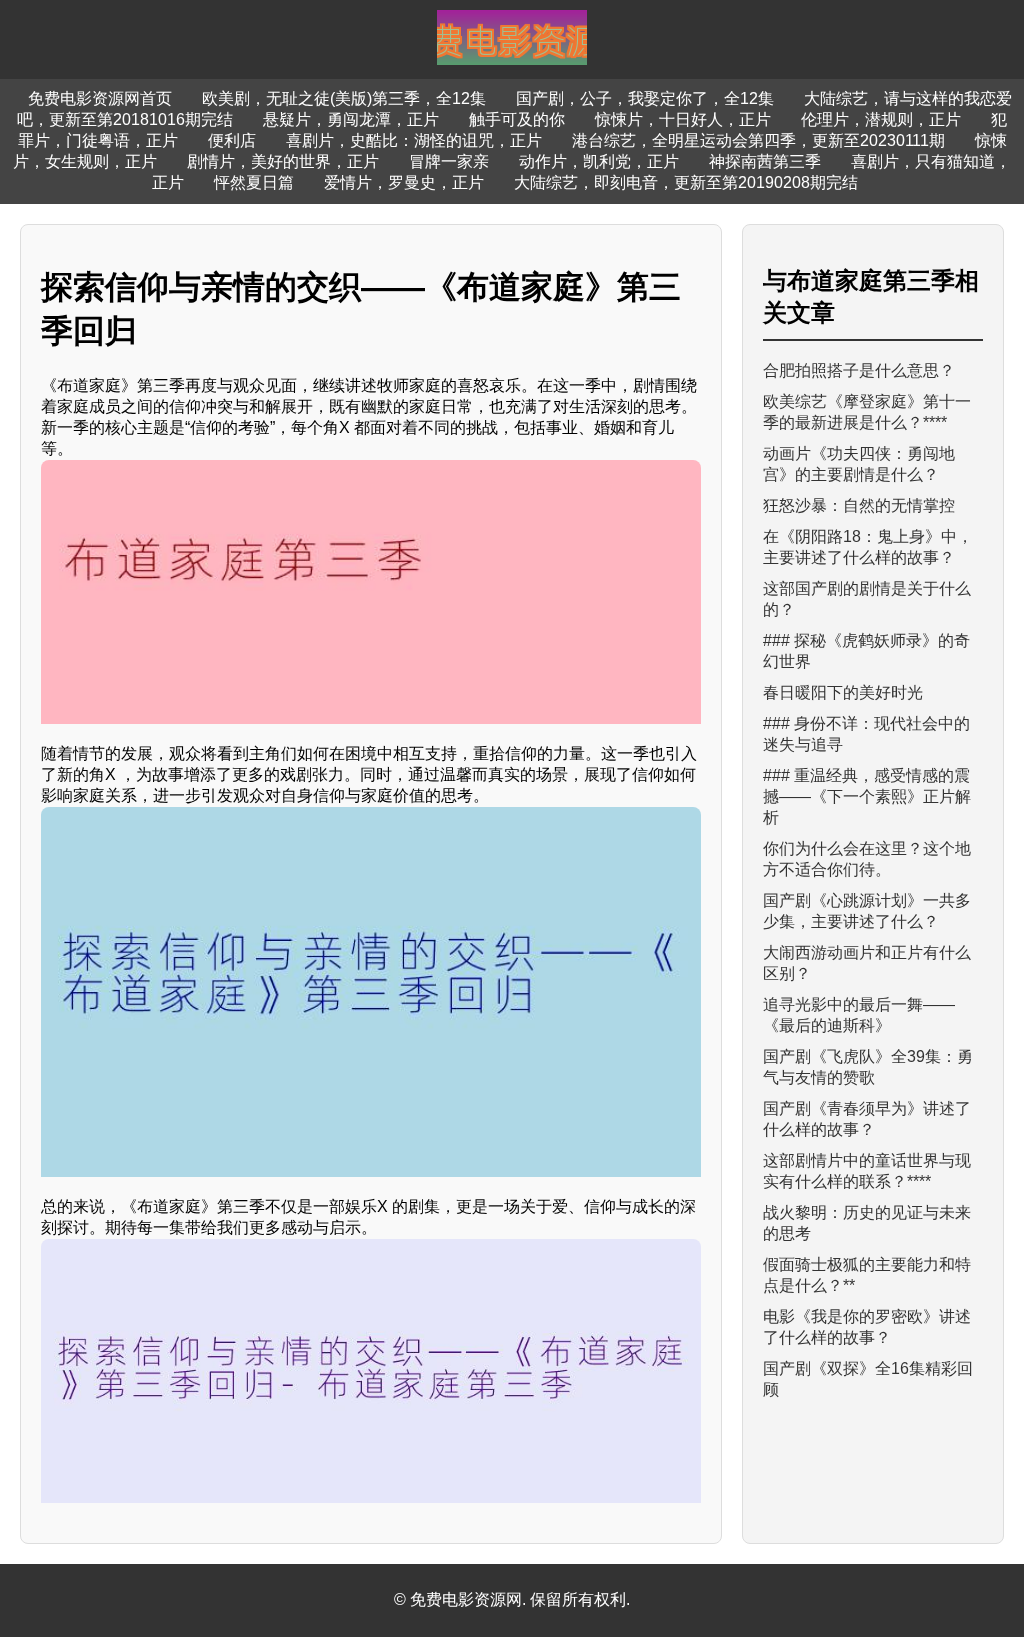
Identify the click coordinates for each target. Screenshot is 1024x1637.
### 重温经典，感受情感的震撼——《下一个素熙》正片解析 (867, 796)
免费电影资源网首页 (100, 98)
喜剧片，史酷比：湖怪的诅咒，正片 (414, 140)
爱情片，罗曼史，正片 (404, 182)
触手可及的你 (517, 119)
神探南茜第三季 (765, 161)
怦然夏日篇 (254, 182)
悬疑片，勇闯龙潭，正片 (351, 119)
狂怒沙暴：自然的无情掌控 (859, 505)
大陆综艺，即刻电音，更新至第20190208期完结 (686, 182)
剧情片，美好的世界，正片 (283, 161)
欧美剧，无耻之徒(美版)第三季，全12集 (344, 98)
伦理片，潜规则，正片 (881, 119)
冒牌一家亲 (449, 161)
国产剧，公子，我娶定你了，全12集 (645, 98)
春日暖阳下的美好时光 (843, 692)
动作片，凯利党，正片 (599, 161)
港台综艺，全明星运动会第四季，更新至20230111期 (758, 140)
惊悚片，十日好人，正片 (683, 119)
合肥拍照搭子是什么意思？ (859, 370)
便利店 (232, 140)
